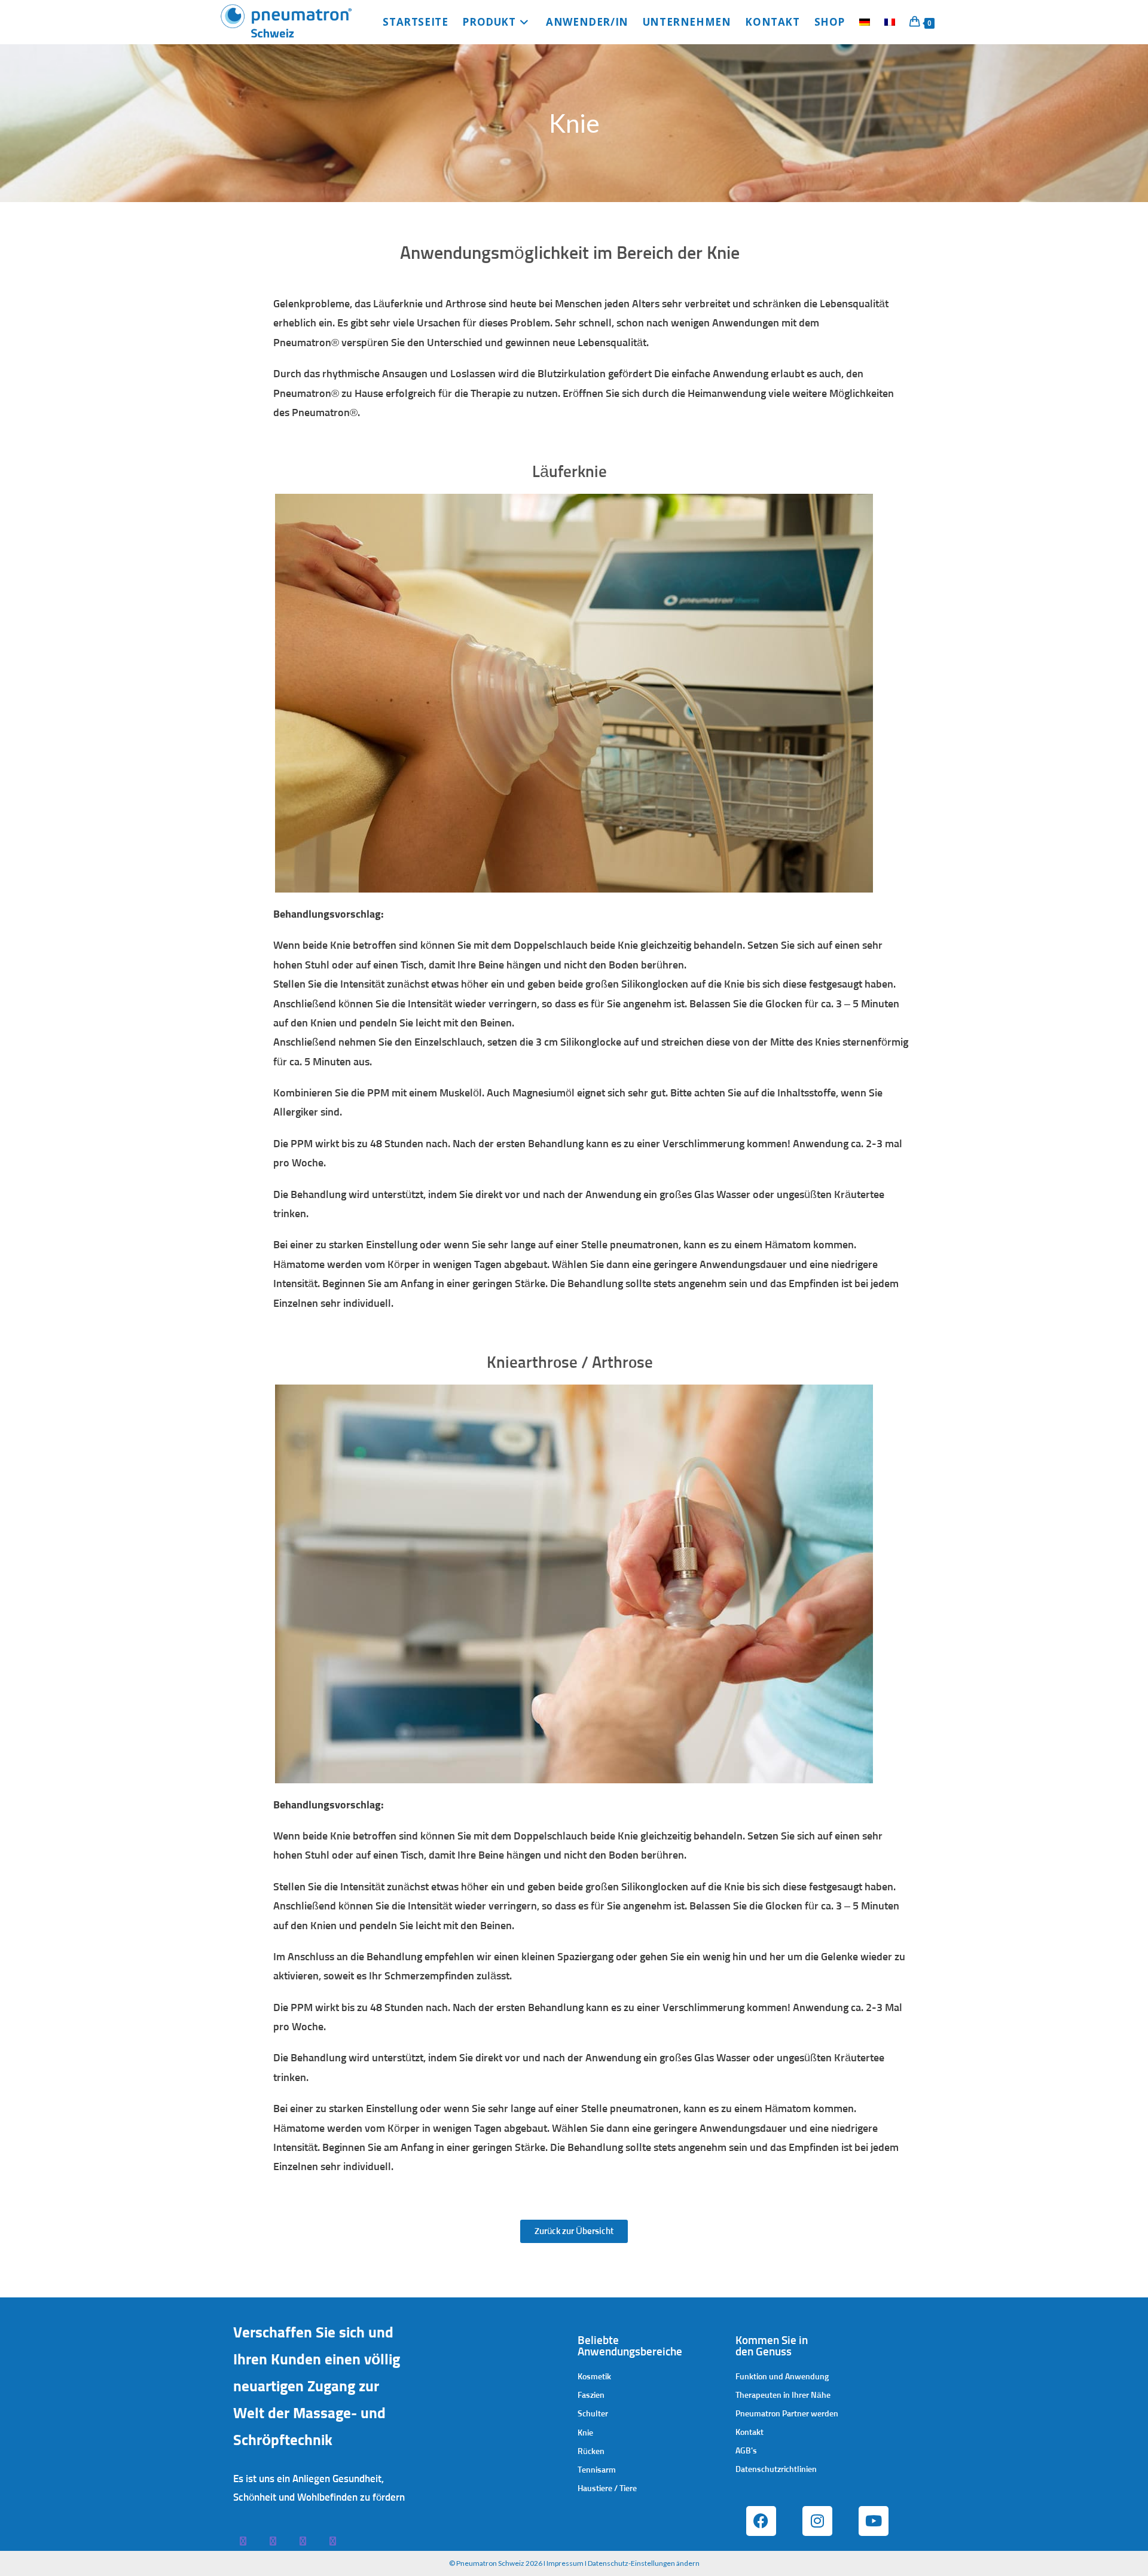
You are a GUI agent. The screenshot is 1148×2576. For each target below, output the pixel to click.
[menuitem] (865, 22)
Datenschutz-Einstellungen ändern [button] (644, 2563)
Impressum (565, 2563)
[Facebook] (761, 2520)
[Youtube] (874, 2520)
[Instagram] (817, 2520)
